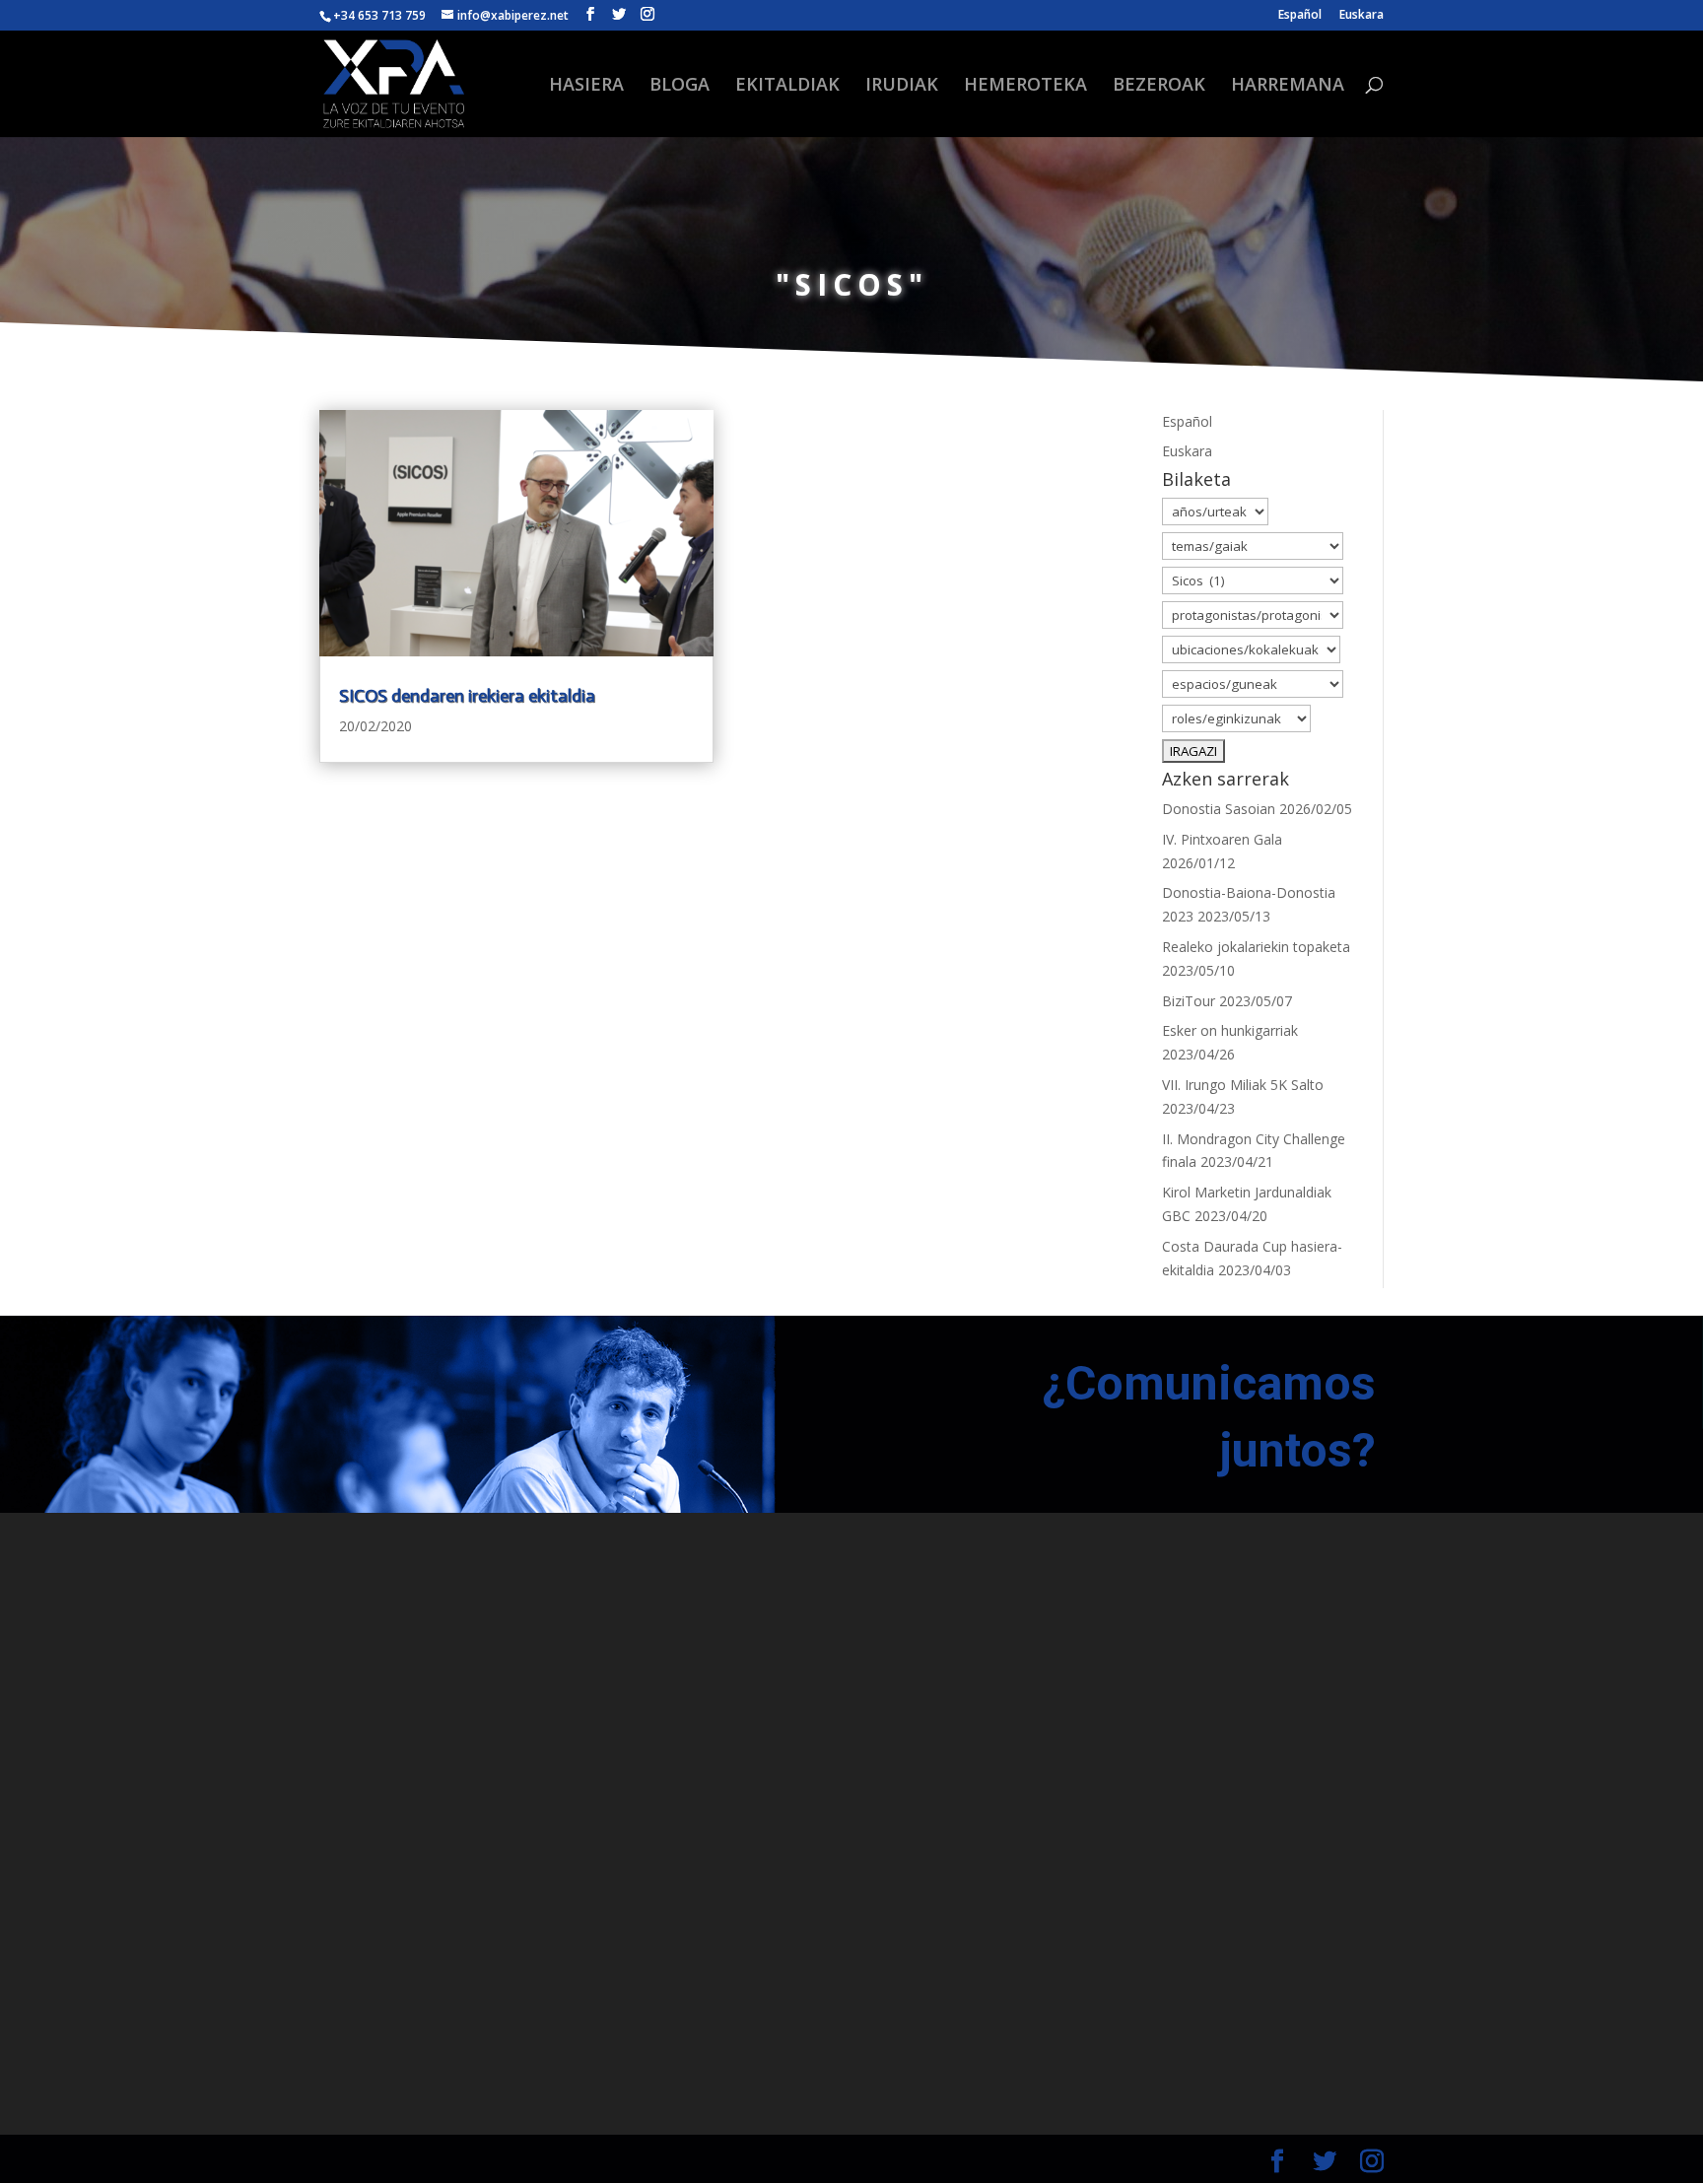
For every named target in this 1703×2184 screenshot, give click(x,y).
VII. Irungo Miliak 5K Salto (1243, 1085)
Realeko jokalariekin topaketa (1256, 947)
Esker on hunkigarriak (1230, 1030)
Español (1300, 16)
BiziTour (1189, 1001)
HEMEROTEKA (1025, 86)
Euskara (1362, 16)
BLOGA (680, 86)
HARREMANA (1288, 86)
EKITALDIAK (787, 86)
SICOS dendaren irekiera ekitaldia (467, 696)
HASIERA (586, 86)
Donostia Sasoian (1219, 809)
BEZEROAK (1159, 86)
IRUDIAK (902, 86)
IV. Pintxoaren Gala (1222, 839)
